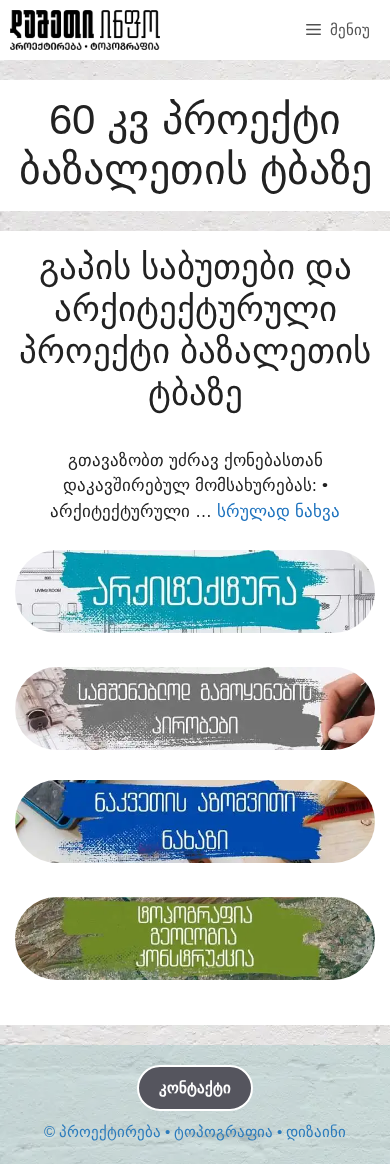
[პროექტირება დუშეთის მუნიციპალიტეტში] (85, 30)
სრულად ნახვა (278, 511)
